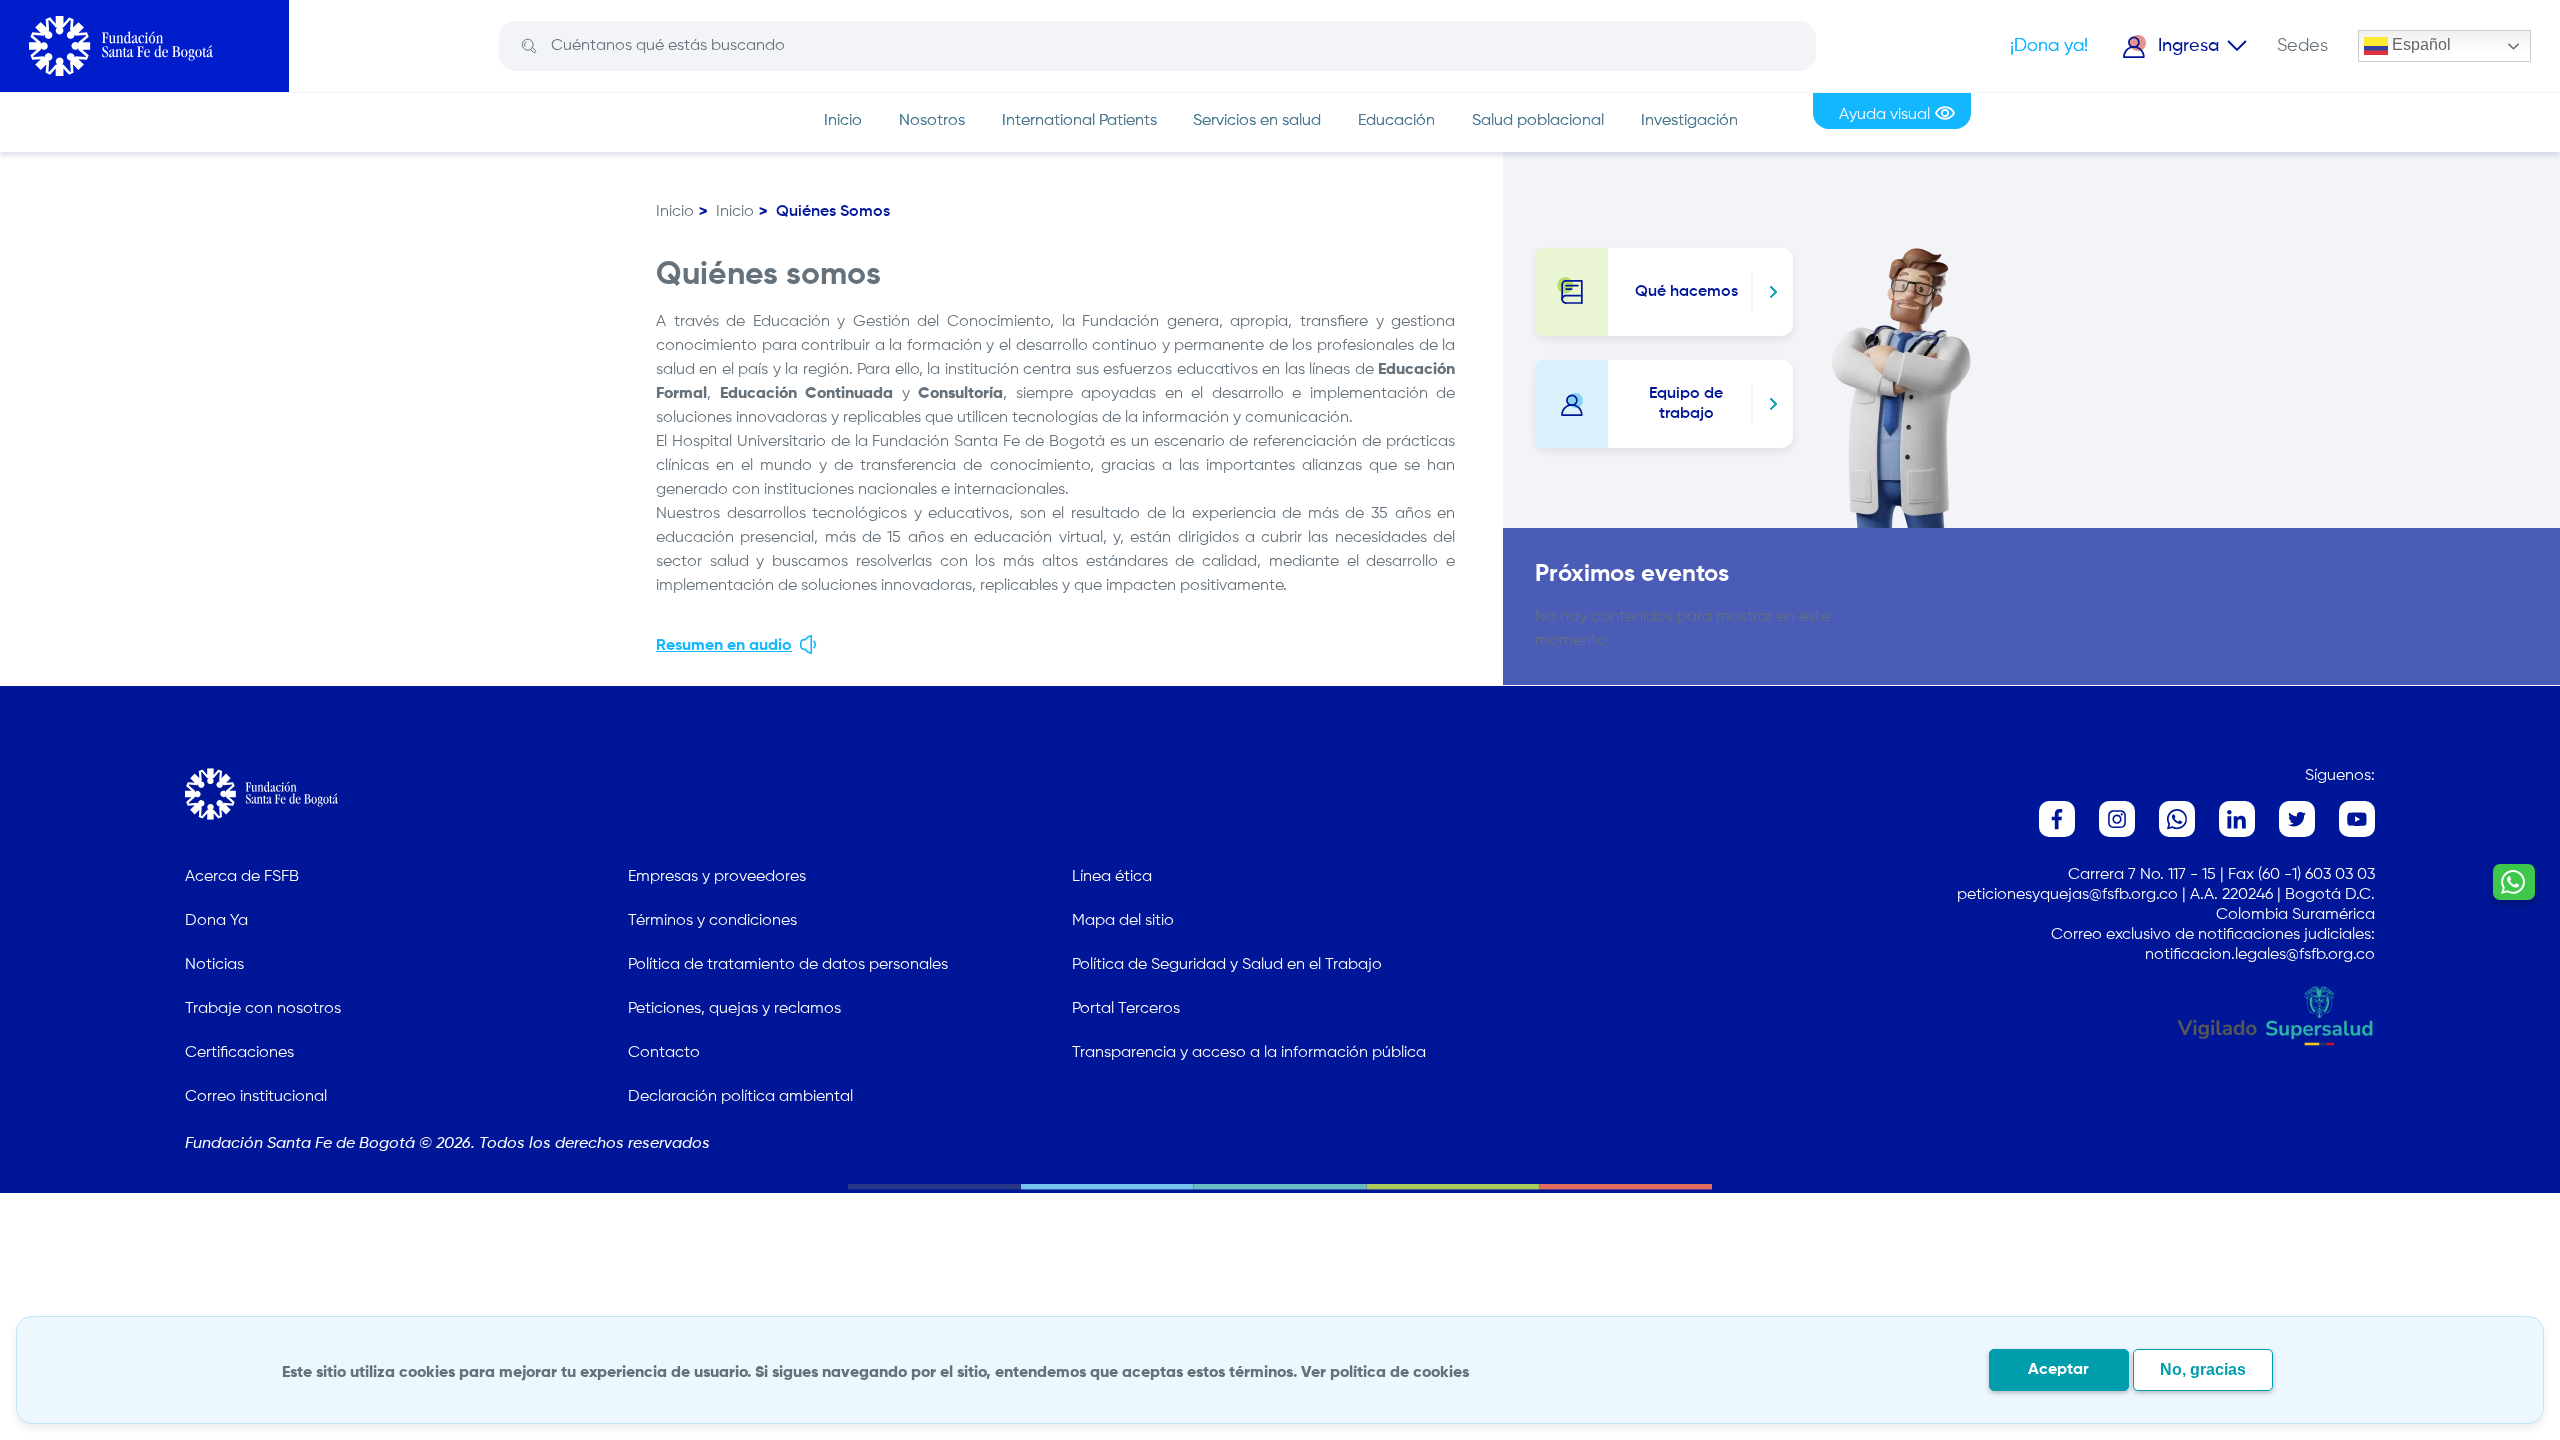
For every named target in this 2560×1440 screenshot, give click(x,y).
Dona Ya (216, 921)
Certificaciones (239, 1053)
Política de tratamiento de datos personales (788, 965)
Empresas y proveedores (717, 877)
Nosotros (932, 121)
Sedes (2302, 46)
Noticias (214, 965)
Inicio (843, 121)
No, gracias (2203, 1369)
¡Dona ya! (2049, 46)
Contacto (664, 1053)
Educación (1396, 121)
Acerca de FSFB (242, 877)
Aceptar (2058, 1370)
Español (2419, 44)
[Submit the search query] (528, 46)
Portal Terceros (1126, 1009)
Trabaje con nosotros (263, 1009)
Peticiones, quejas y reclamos (734, 1009)
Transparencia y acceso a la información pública (1249, 1053)
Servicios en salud (1257, 121)
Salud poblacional (1538, 121)
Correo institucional (256, 1097)
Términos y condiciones (712, 921)
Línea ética (1112, 877)
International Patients (1079, 121)
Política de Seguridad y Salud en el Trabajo (1227, 965)
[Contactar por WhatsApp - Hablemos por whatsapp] (2514, 882)
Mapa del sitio (1123, 921)
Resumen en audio (724, 646)
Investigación (1689, 121)
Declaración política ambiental (740, 1097)
